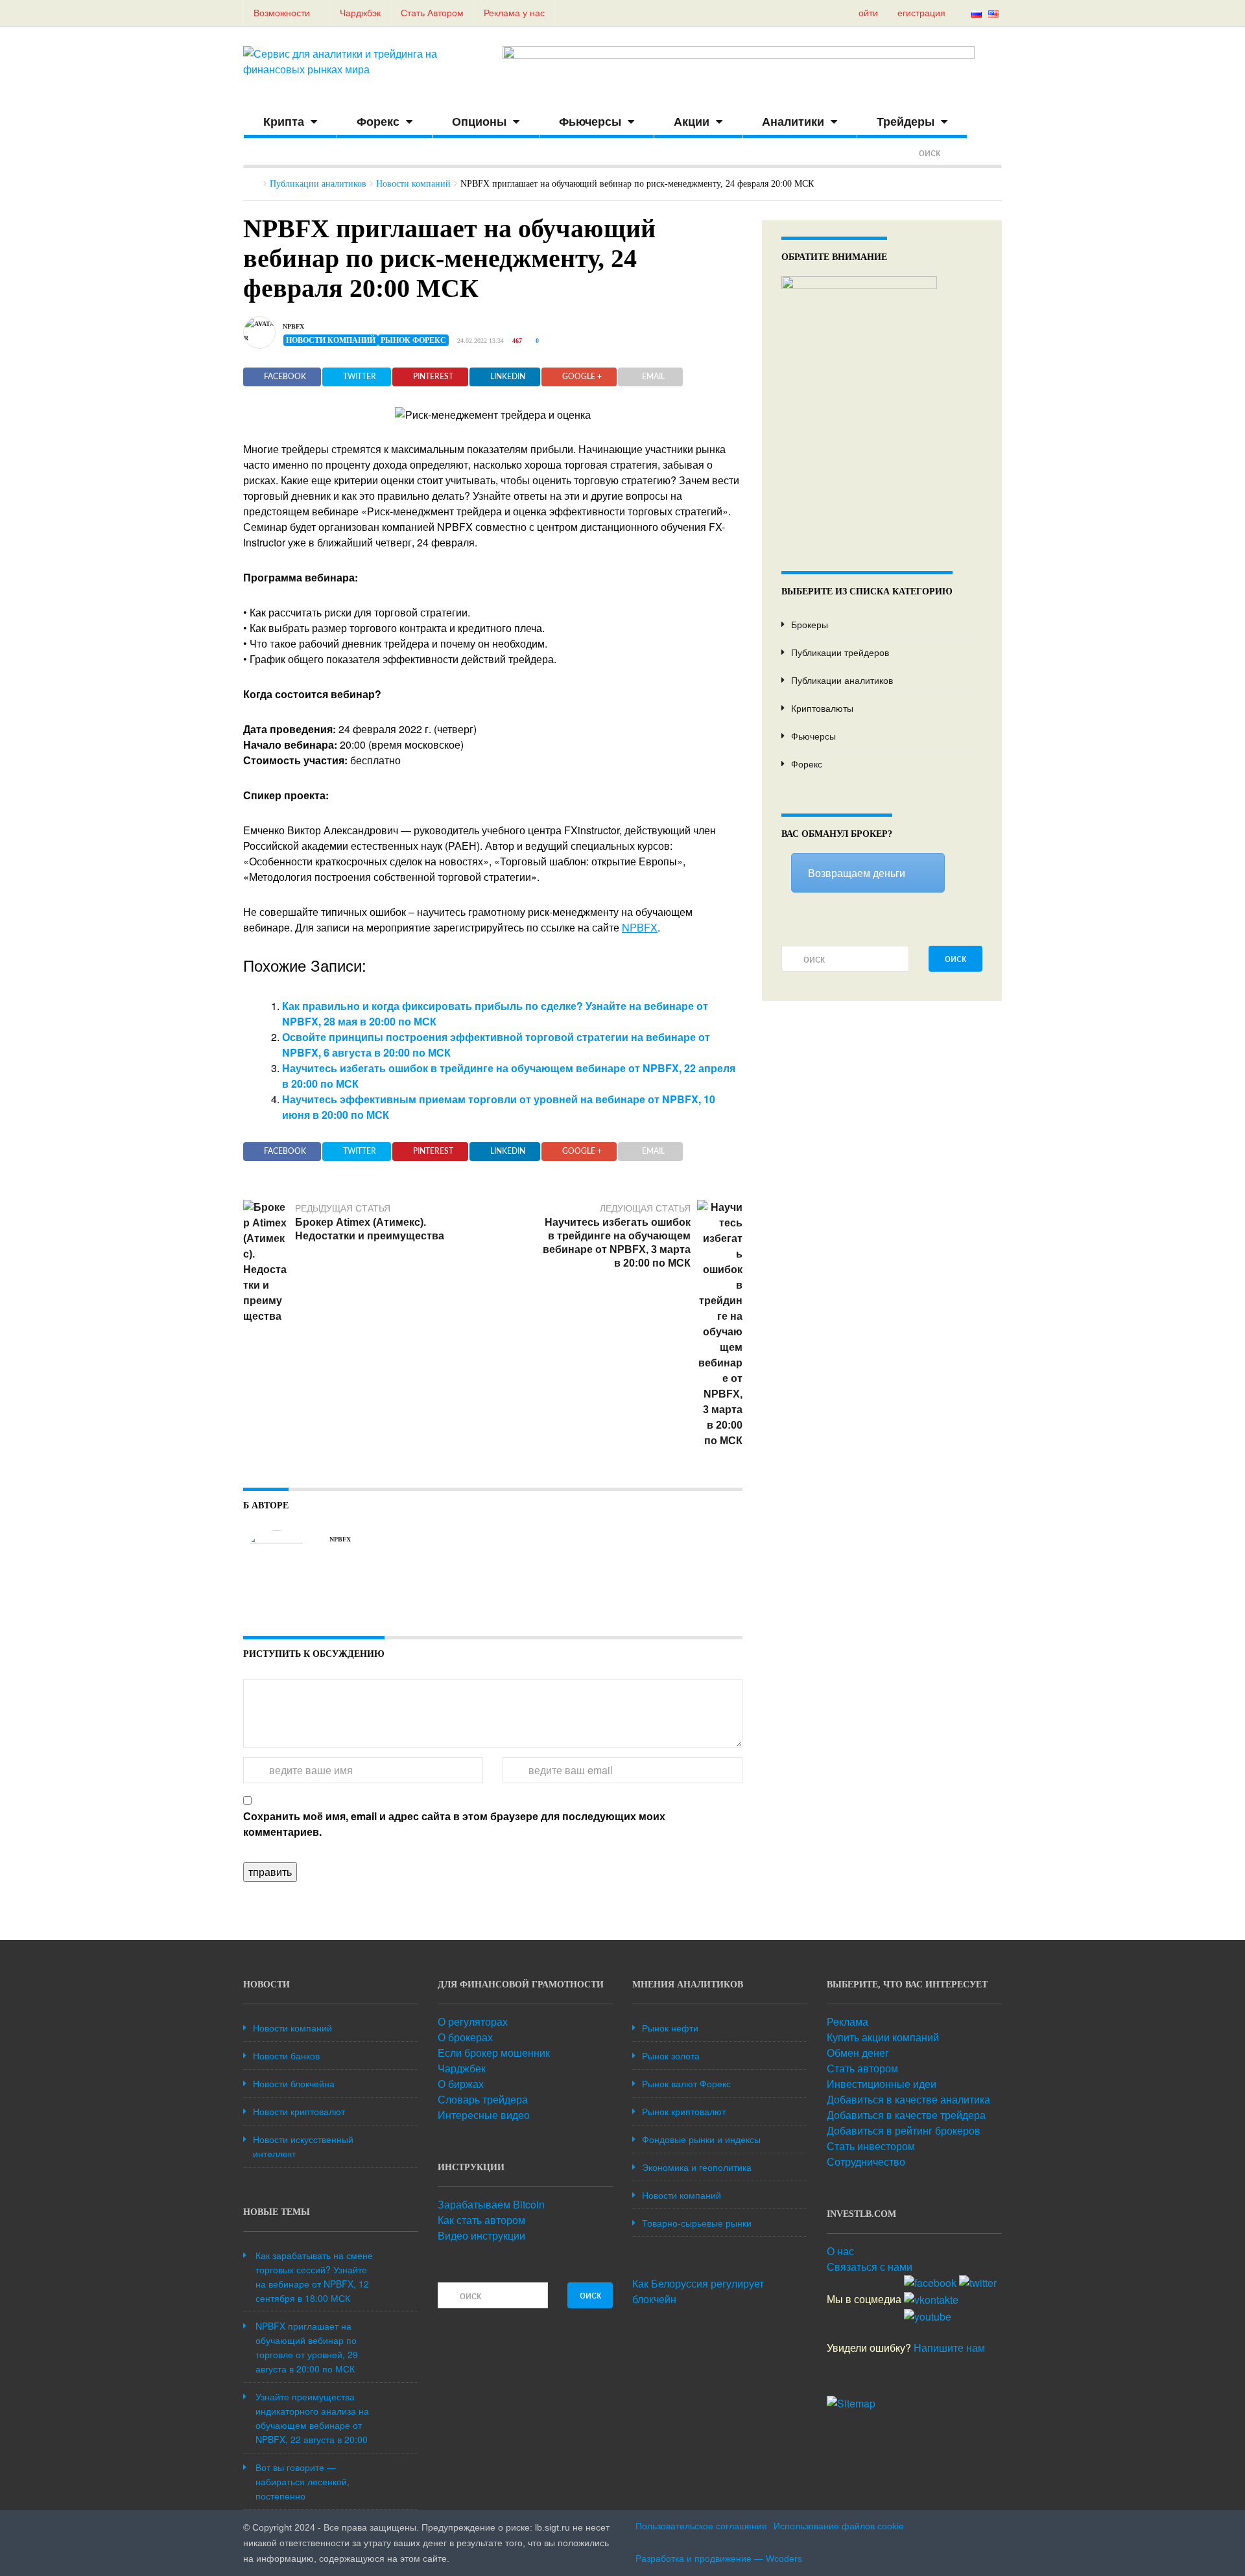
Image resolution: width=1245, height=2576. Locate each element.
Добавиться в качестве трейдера (906, 2115)
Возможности (283, 13)
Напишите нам (949, 2348)
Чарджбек (462, 2068)
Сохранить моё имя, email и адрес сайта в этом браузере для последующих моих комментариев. (454, 1824)
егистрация (921, 13)
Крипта (284, 122)
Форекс (378, 122)
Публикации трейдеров (840, 652)
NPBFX (293, 326)
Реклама (848, 2021)
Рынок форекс (413, 340)
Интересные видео (484, 2115)
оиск (955, 958)
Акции (692, 122)
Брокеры (810, 624)
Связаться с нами (870, 2266)
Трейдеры (906, 122)
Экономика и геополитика (697, 2167)
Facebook (285, 377)
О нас (840, 2251)
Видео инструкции (481, 2235)
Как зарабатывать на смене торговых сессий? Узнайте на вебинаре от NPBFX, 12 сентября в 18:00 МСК (314, 2277)
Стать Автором (432, 13)
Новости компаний (413, 184)
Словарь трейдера (483, 2099)
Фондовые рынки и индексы (701, 2139)
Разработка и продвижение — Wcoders (719, 2558)
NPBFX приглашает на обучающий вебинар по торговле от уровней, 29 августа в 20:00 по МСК (307, 2347)
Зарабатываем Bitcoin (491, 2204)
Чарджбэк (360, 13)
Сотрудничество (866, 2161)
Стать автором (862, 2068)
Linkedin (508, 377)
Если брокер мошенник (494, 2053)
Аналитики (793, 122)
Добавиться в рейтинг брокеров (904, 2130)
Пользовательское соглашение (701, 2526)
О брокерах (465, 2037)
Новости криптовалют (299, 2111)
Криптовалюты (822, 708)
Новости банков (286, 2055)
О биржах (461, 2084)
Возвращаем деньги (857, 873)
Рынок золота (671, 2055)
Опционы (479, 122)
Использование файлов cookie (839, 2526)
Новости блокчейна (294, 2083)
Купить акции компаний (883, 2037)
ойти (868, 13)
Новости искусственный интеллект (303, 2146)
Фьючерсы (590, 122)
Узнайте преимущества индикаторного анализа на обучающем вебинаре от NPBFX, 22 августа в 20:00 (312, 2418)
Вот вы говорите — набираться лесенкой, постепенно (302, 2481)
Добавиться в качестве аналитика (908, 2099)
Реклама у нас (514, 13)
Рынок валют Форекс (686, 2083)
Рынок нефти (670, 2028)
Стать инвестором (871, 2146)
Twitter (360, 377)
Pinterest (433, 377)
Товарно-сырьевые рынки (697, 2223)
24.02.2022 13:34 (480, 341)
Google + (582, 377)
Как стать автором (481, 2220)
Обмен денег (858, 2053)
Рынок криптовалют (684, 2111)
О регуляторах (473, 2021)
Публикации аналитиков (318, 184)
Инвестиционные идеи (882, 2084)
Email (653, 377)
